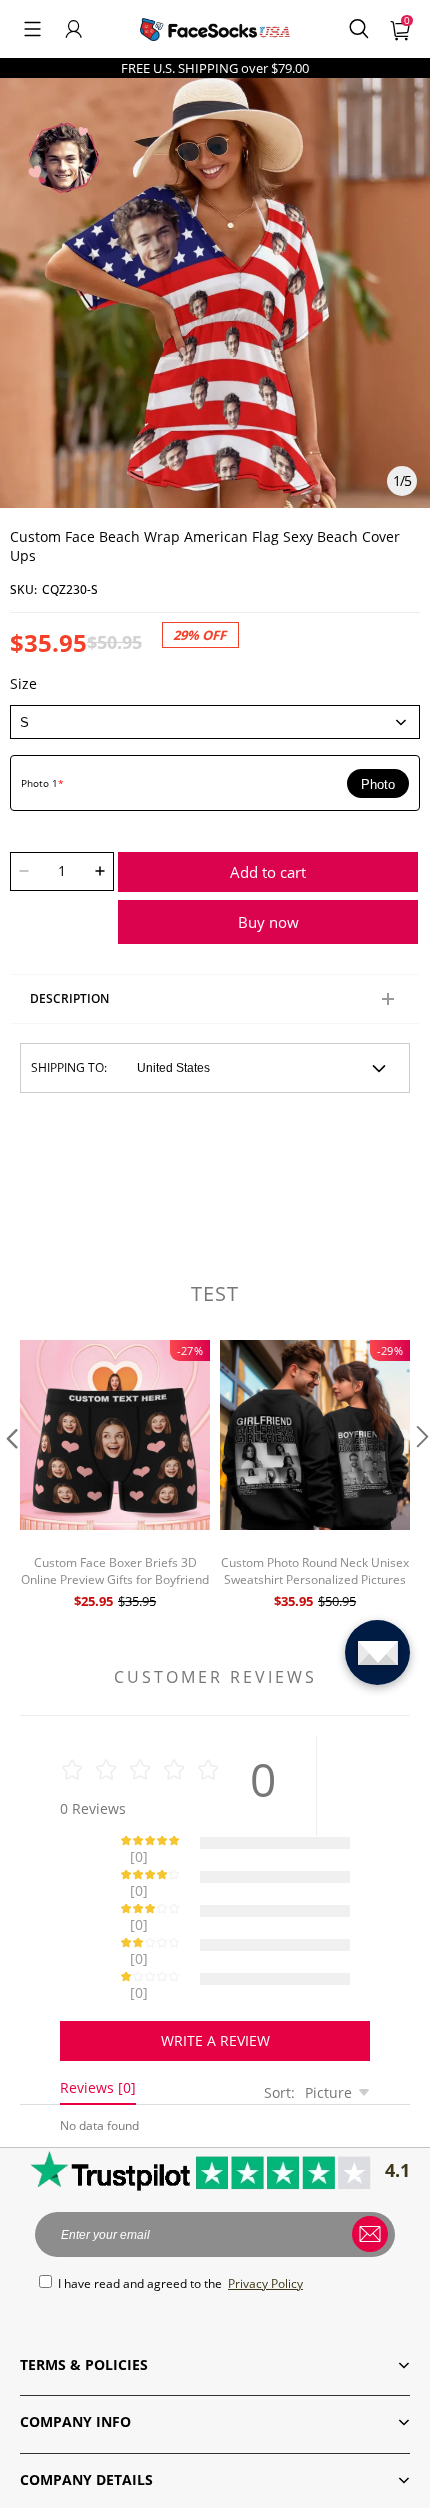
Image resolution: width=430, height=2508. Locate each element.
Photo (378, 784)
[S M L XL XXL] (215, 722)
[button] (32, 29)
